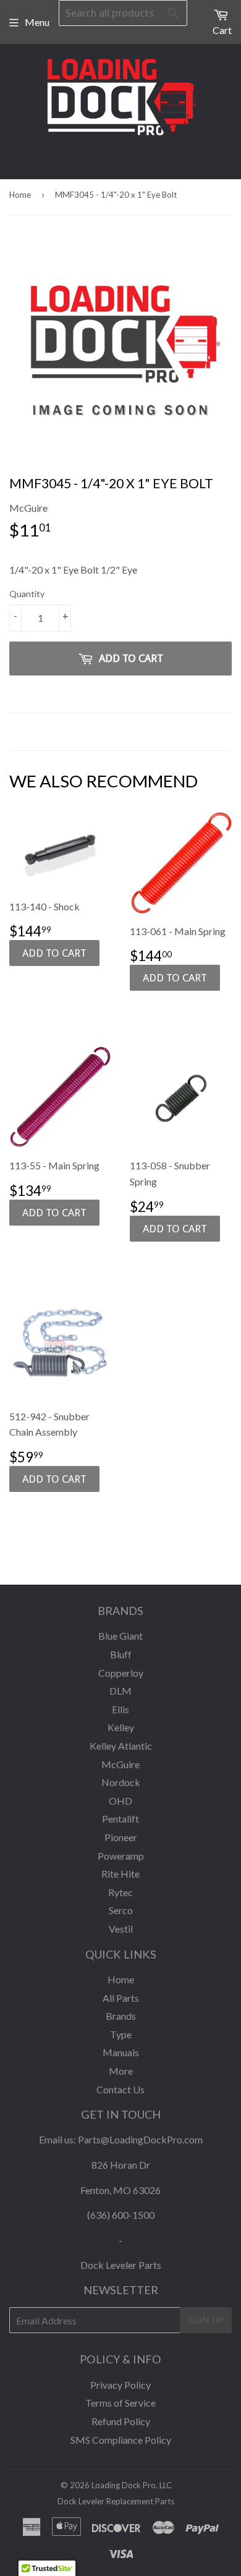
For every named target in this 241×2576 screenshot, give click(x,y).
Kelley (121, 1727)
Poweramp (121, 1856)
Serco (121, 1910)
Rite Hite (120, 1874)
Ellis (120, 1709)
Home (20, 195)
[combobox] (123, 13)
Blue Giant (120, 1636)
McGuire (120, 1764)
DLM (120, 1691)
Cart (222, 30)
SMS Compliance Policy (121, 2440)
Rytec (120, 1892)
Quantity (27, 594)
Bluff (121, 1654)
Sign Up (206, 2320)
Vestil (121, 1929)
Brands (121, 2016)
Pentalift (120, 1819)
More (121, 2071)
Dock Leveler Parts (121, 2265)
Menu (37, 22)
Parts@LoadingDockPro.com (140, 2139)
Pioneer (121, 1837)
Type (121, 2034)
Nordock (121, 1782)
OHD (120, 1801)
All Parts (121, 1998)
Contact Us (120, 2089)
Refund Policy (121, 2421)
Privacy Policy (120, 2385)
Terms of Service (120, 2403)
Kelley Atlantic (121, 1746)
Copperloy (121, 1673)
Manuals (121, 2052)
